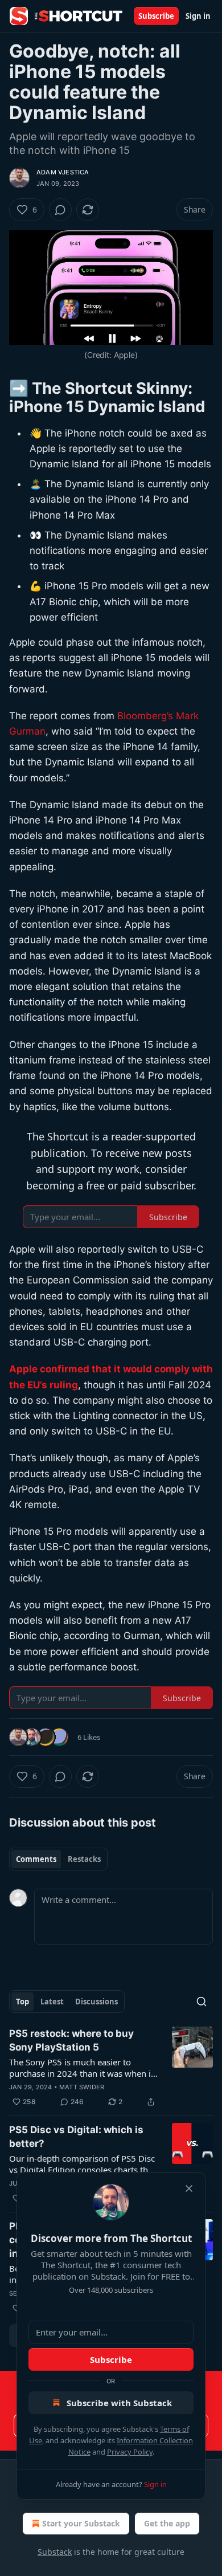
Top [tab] (22, 2002)
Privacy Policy (130, 2452)
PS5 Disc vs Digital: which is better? (76, 2137)
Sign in (198, 16)
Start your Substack (81, 2523)
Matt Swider (82, 2087)
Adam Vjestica (63, 172)
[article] (111, 2068)
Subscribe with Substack (119, 2403)
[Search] (202, 2002)
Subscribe (156, 16)
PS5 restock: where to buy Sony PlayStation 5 (71, 2040)
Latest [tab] (52, 2002)
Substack (55, 2552)
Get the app (167, 2523)
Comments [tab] (36, 1859)
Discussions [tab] (96, 2002)
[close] (189, 2188)
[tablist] (58, 1859)
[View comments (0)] (60, 210)
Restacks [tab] (84, 1859)
